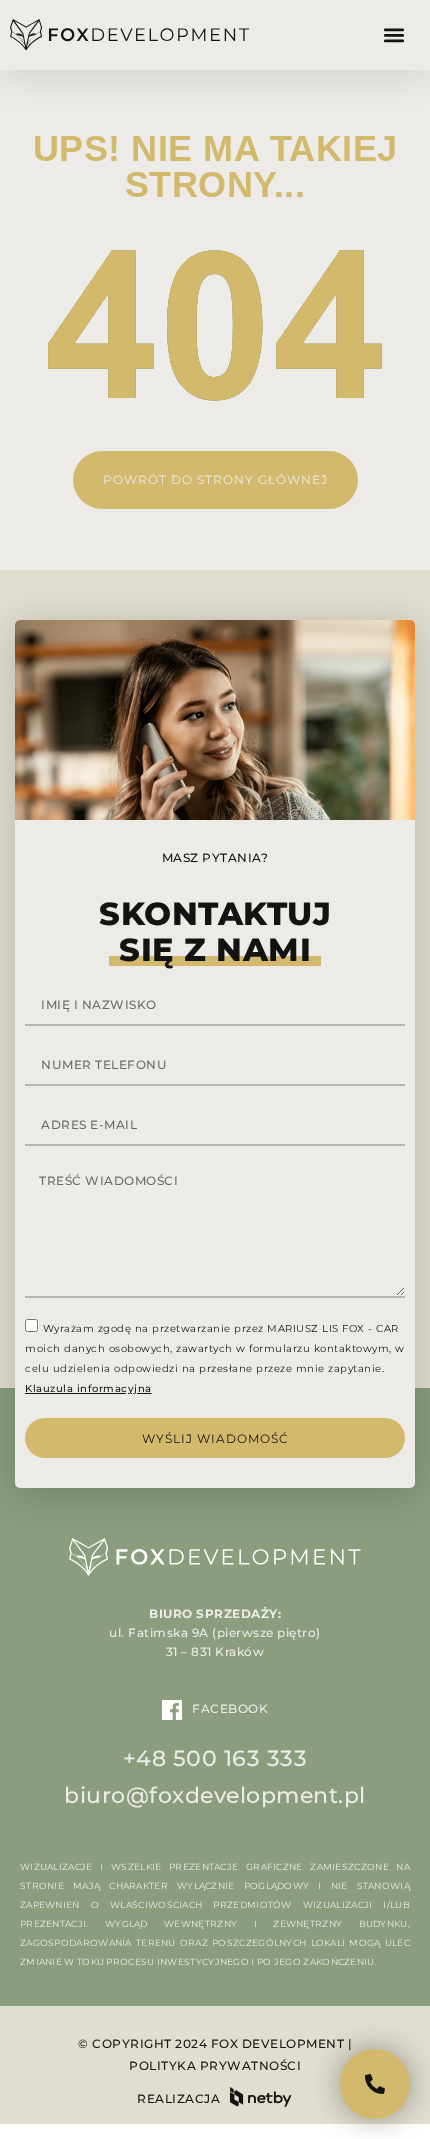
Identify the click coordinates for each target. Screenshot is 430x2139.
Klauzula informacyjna (88, 1388)
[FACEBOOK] (172, 1710)
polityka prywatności (215, 2065)
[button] (393, 35)
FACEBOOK (230, 1708)
